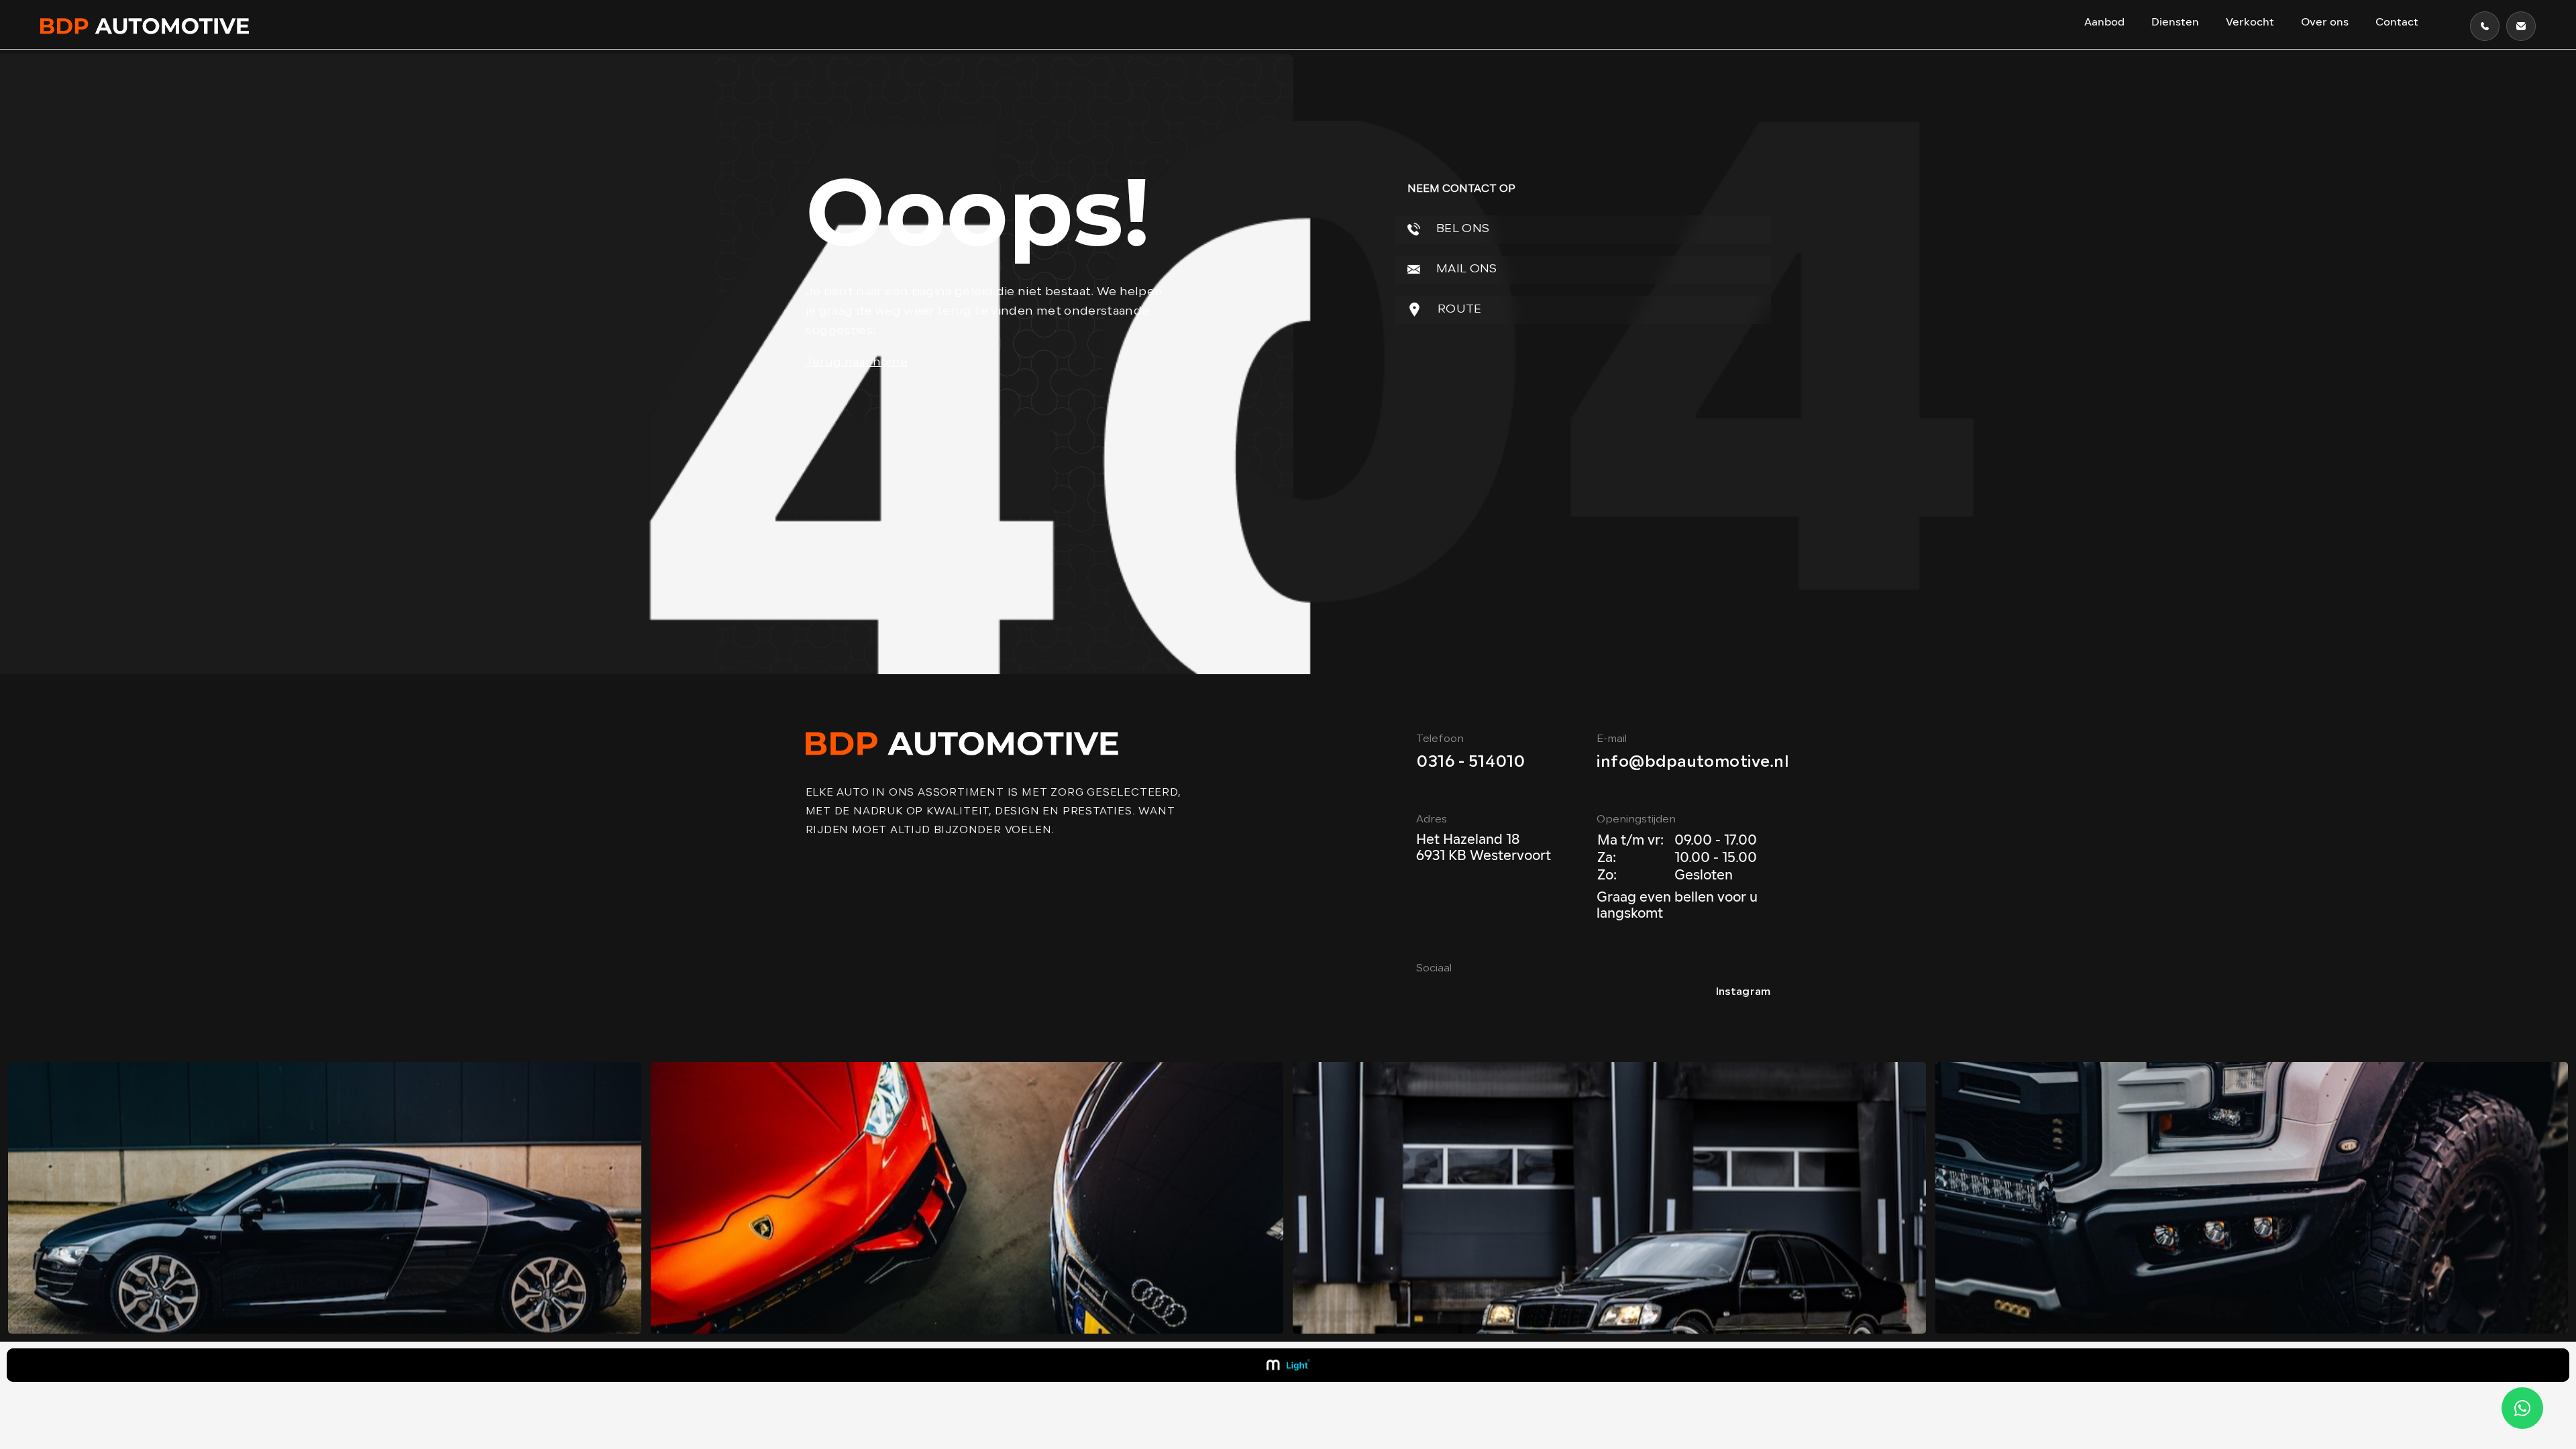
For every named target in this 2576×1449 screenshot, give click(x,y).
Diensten (2175, 23)
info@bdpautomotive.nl (1693, 763)
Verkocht (2250, 23)
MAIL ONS (1465, 269)
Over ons (2325, 23)
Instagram (1743, 992)
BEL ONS (1462, 229)
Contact (2397, 23)
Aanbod (2104, 23)
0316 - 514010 (1470, 763)
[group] (325, 1198)
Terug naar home (857, 363)
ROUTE (1458, 310)
